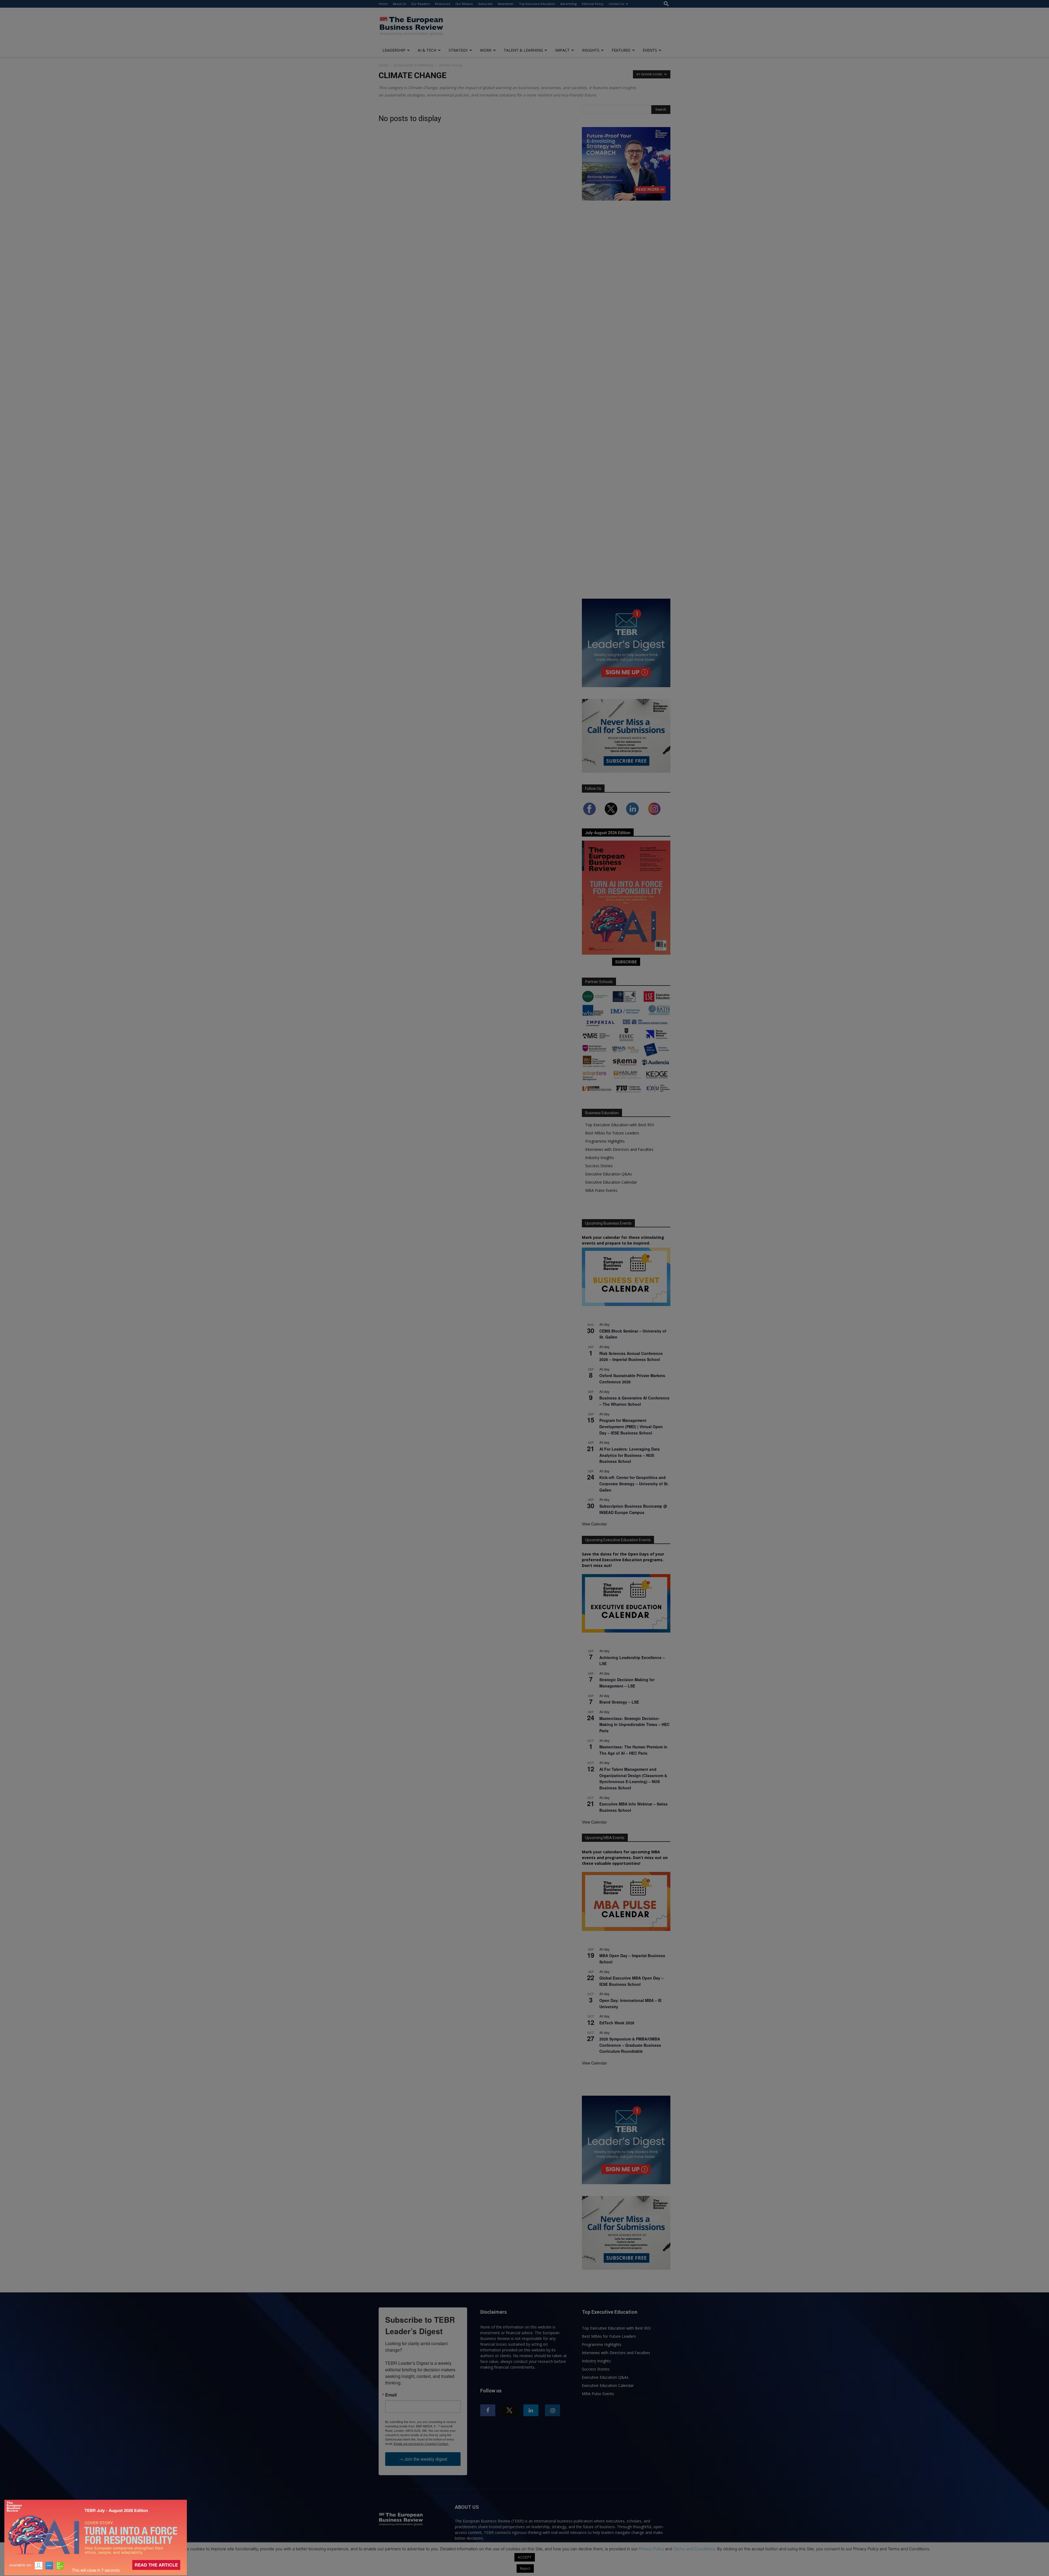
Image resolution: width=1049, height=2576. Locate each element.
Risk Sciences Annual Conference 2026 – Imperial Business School (631, 1356)
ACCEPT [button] (525, 2557)
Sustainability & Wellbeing (413, 65)
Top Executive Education (537, 4)
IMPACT (562, 50)
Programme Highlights (605, 1141)
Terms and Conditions (694, 2549)
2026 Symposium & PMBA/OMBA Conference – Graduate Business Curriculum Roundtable (630, 2045)
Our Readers (420, 4)
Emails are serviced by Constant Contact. (421, 2443)
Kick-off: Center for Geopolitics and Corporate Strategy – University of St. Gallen (634, 1483)
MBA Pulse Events (601, 1190)
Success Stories (599, 1166)
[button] (666, 4)
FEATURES (621, 50)
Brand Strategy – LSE (619, 1702)
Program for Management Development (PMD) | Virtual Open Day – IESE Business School (631, 1426)
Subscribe (485, 4)
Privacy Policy (651, 2549)
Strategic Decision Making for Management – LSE (627, 1683)
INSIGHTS (591, 50)
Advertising (568, 4)
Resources (443, 4)
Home (383, 4)
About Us (399, 4)
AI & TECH (427, 50)
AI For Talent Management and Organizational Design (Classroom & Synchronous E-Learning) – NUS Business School (633, 1778)
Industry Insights (600, 1158)
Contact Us (616, 4)
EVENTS (650, 50)
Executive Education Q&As (609, 1174)
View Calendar (594, 1524)
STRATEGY (458, 50)
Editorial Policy (593, 4)
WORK (486, 50)
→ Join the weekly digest (423, 2459)
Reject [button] (525, 2568)
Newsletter (506, 4)
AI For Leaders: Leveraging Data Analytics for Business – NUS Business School (630, 1455)
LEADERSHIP (394, 50)
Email (391, 2395)
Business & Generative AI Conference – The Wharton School (634, 1401)
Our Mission (464, 4)
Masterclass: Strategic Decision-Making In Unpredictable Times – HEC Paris (634, 1724)
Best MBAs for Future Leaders (612, 1133)
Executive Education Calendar (611, 1182)
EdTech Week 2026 (617, 2023)
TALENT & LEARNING (523, 50)
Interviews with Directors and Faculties (619, 1149)
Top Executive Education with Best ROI (620, 1125)
